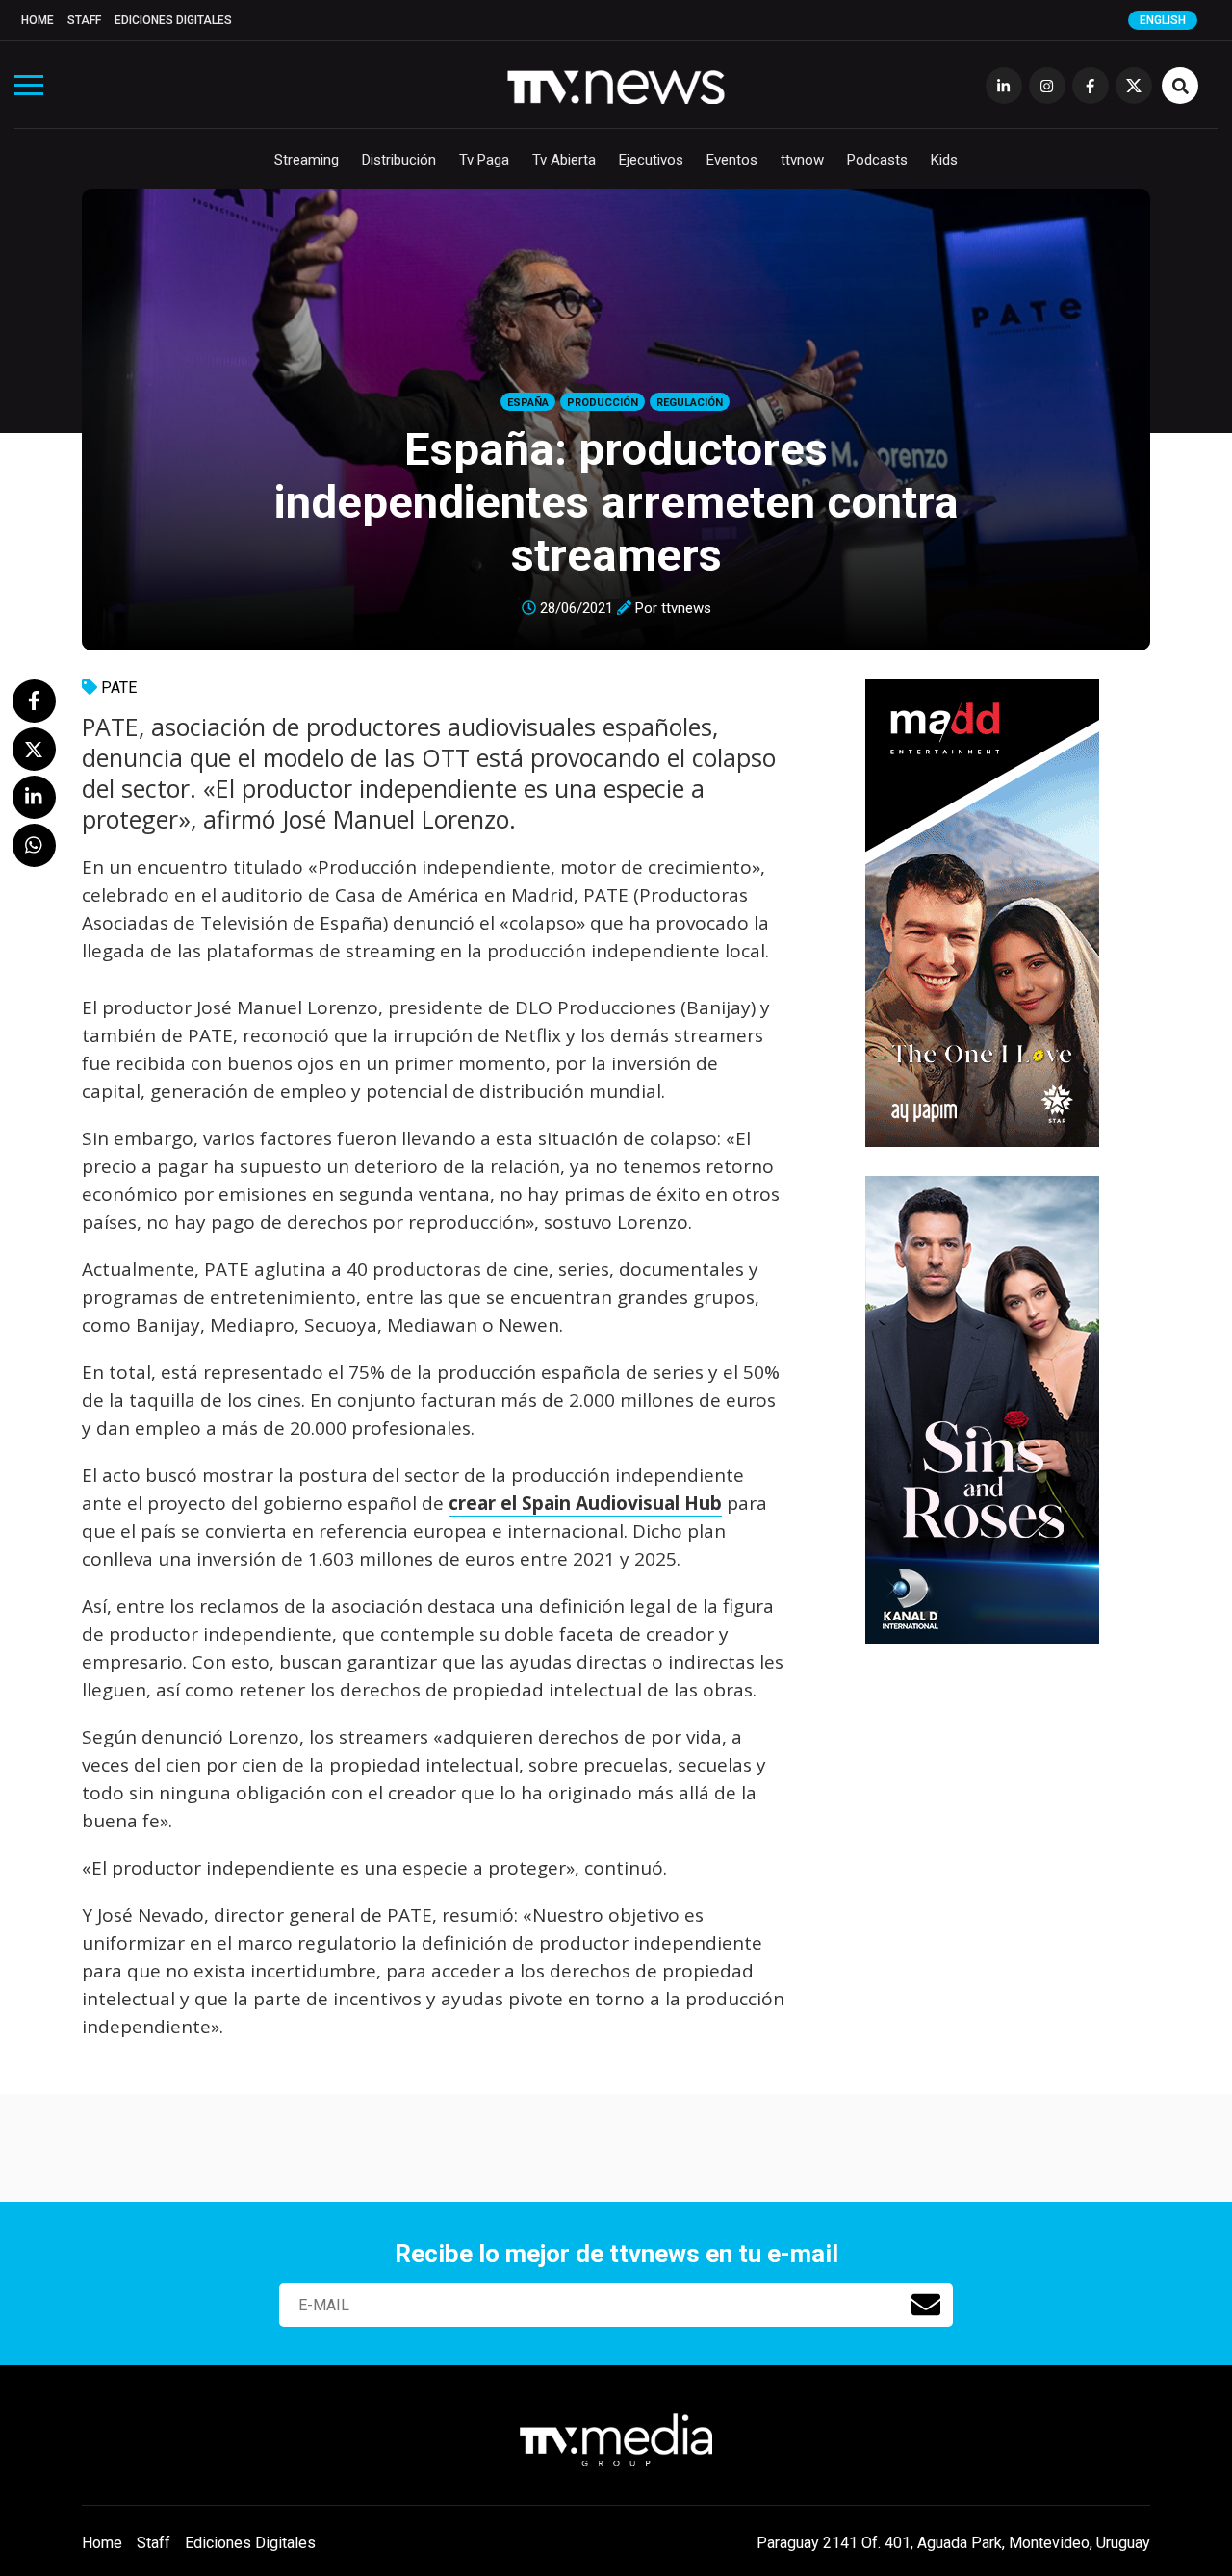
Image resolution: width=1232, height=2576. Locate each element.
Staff (84, 20)
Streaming (307, 160)
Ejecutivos (651, 160)
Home (38, 20)
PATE (119, 688)
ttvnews (686, 608)
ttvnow (802, 160)
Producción (603, 403)
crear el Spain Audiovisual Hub (585, 1503)
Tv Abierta (564, 160)
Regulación (690, 403)
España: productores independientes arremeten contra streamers (616, 502)
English (1163, 20)
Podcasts (877, 160)
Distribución (399, 160)
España (528, 403)
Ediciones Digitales (173, 20)
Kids (944, 160)
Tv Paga (484, 160)
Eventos (732, 160)
